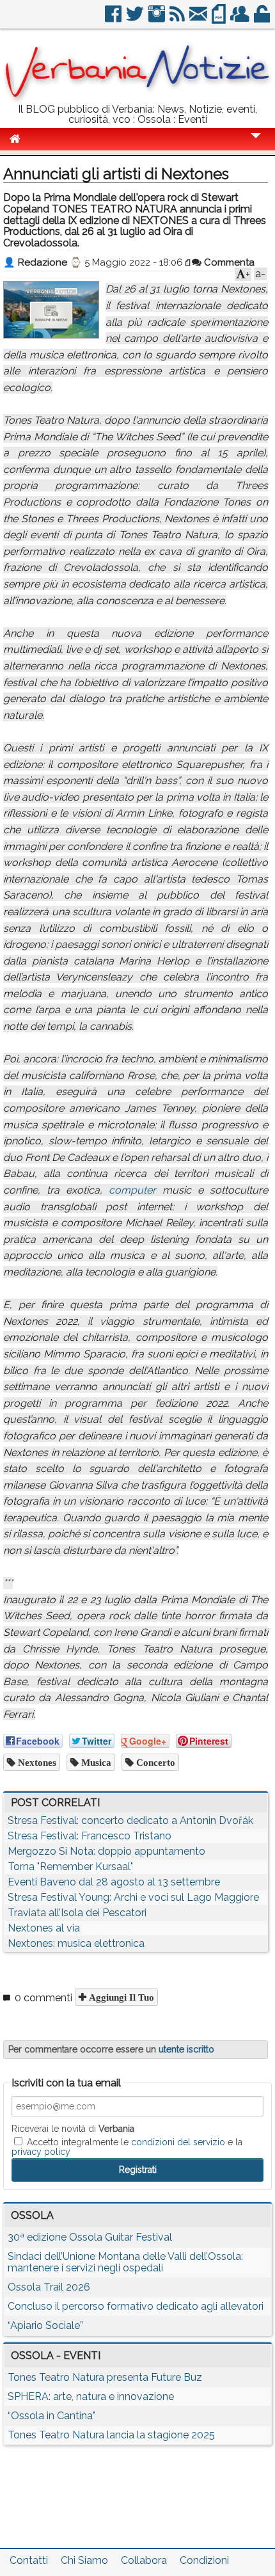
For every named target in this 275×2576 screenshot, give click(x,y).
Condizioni (204, 2560)
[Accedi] (263, 19)
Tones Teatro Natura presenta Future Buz (105, 2377)
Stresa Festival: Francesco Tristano (90, 1836)
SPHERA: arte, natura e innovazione (91, 2396)
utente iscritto (186, 2049)
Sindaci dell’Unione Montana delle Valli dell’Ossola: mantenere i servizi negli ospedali (125, 2262)
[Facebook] (114, 19)
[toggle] (256, 144)
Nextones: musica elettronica (76, 1943)
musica (95, 1762)
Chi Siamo (84, 2560)
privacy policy (41, 2152)
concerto (154, 1762)
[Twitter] (136, 19)
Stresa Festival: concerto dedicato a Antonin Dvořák (130, 1820)
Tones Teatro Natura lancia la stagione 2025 (111, 2435)
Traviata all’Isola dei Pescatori (77, 1913)
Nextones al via (44, 1928)
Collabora (144, 2560)
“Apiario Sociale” (45, 2325)
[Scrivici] (199, 19)
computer (132, 1190)
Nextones (36, 1762)
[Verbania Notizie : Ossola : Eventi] (137, 99)
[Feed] (178, 19)
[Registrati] (241, 19)
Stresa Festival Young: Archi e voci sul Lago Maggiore (133, 1897)
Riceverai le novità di (73, 2129)
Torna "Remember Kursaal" (70, 1867)
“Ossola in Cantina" (51, 2416)
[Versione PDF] (220, 19)
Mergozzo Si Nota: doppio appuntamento (106, 1851)
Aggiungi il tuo (120, 1997)
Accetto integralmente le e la (127, 2147)
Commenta (228, 262)
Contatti (29, 2560)
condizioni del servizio (178, 2142)
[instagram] (158, 19)
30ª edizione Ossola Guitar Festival (90, 2237)
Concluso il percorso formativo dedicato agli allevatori (136, 2306)
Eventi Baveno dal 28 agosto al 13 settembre (114, 1882)
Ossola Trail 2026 (49, 2287)
